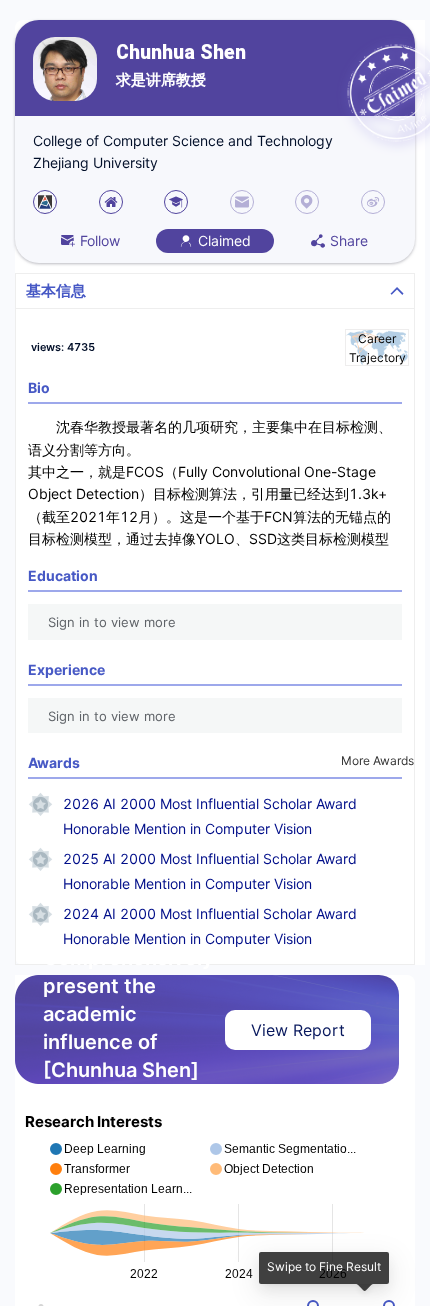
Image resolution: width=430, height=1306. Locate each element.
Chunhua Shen (181, 52)
